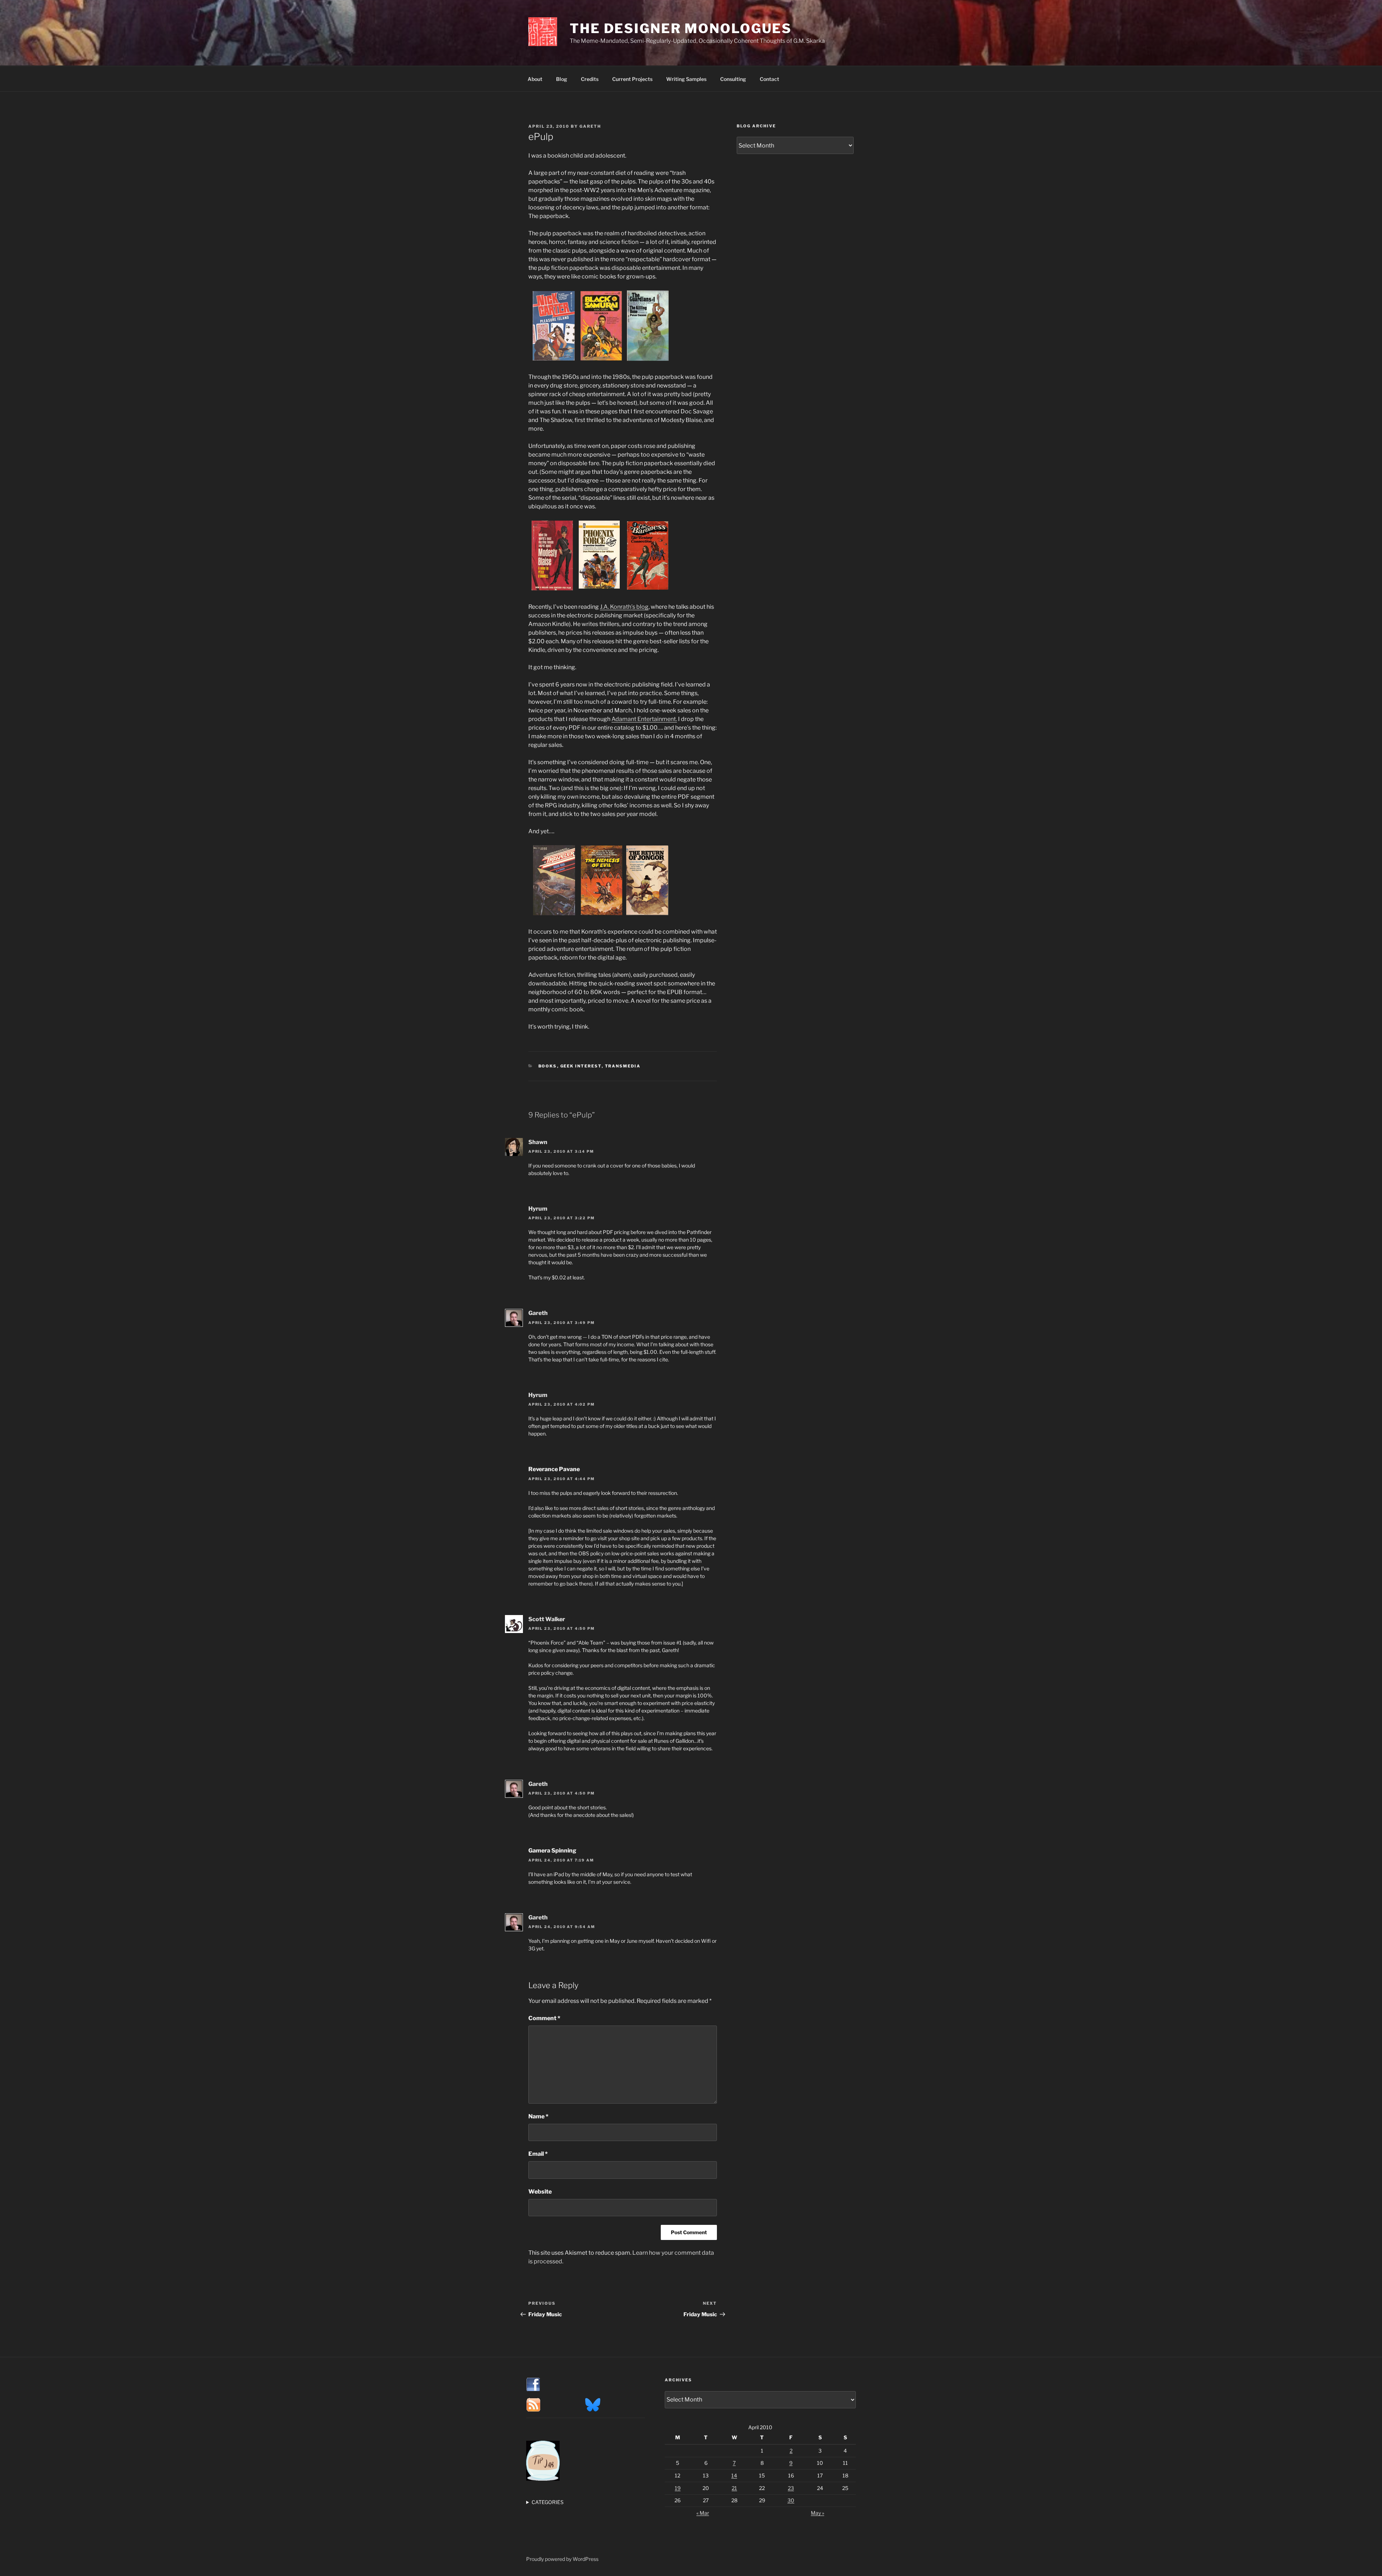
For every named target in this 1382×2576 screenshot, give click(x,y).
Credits (590, 79)
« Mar (703, 2513)
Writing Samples (686, 79)
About (535, 79)
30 (791, 2500)
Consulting (733, 79)
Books (548, 1066)
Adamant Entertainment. (644, 719)
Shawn (538, 1142)
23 (791, 2488)
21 (734, 2488)
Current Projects (632, 79)
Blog (562, 79)
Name (538, 2116)
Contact (769, 79)
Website (540, 2192)
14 (734, 2475)
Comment (544, 2018)
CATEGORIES (548, 2502)
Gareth (590, 126)
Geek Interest (581, 1066)
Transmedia (623, 1066)
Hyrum (538, 1209)
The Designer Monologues (681, 28)
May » (818, 2513)
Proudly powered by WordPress (562, 2559)
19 (678, 2488)
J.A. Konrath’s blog (624, 607)
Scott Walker (547, 1619)
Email (538, 2154)
